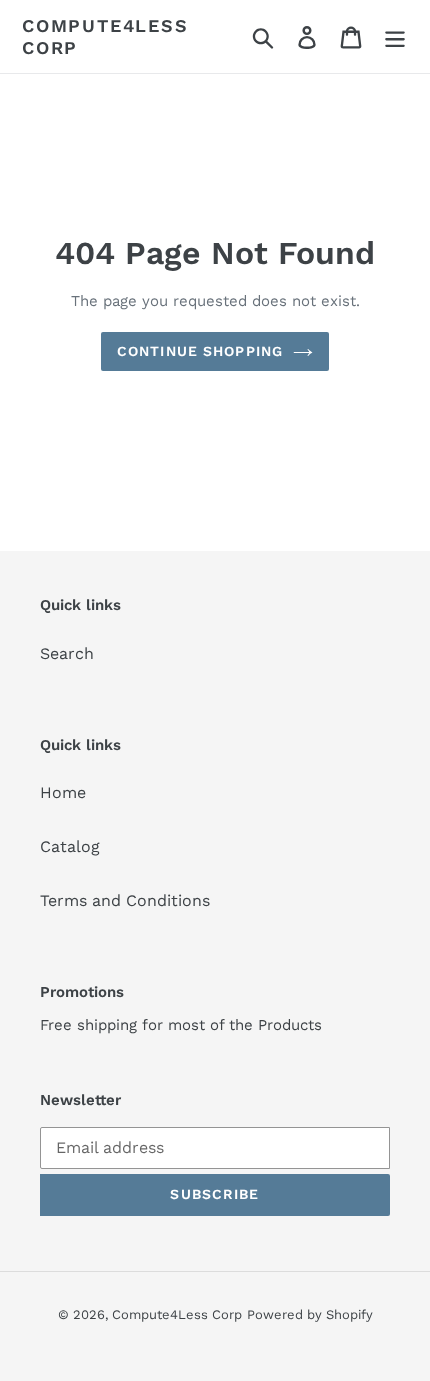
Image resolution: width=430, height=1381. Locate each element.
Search (67, 653)
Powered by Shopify (310, 1314)
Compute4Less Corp (105, 36)
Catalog (70, 846)
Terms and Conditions (125, 900)
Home (63, 792)
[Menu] (395, 36)
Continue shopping (200, 351)
